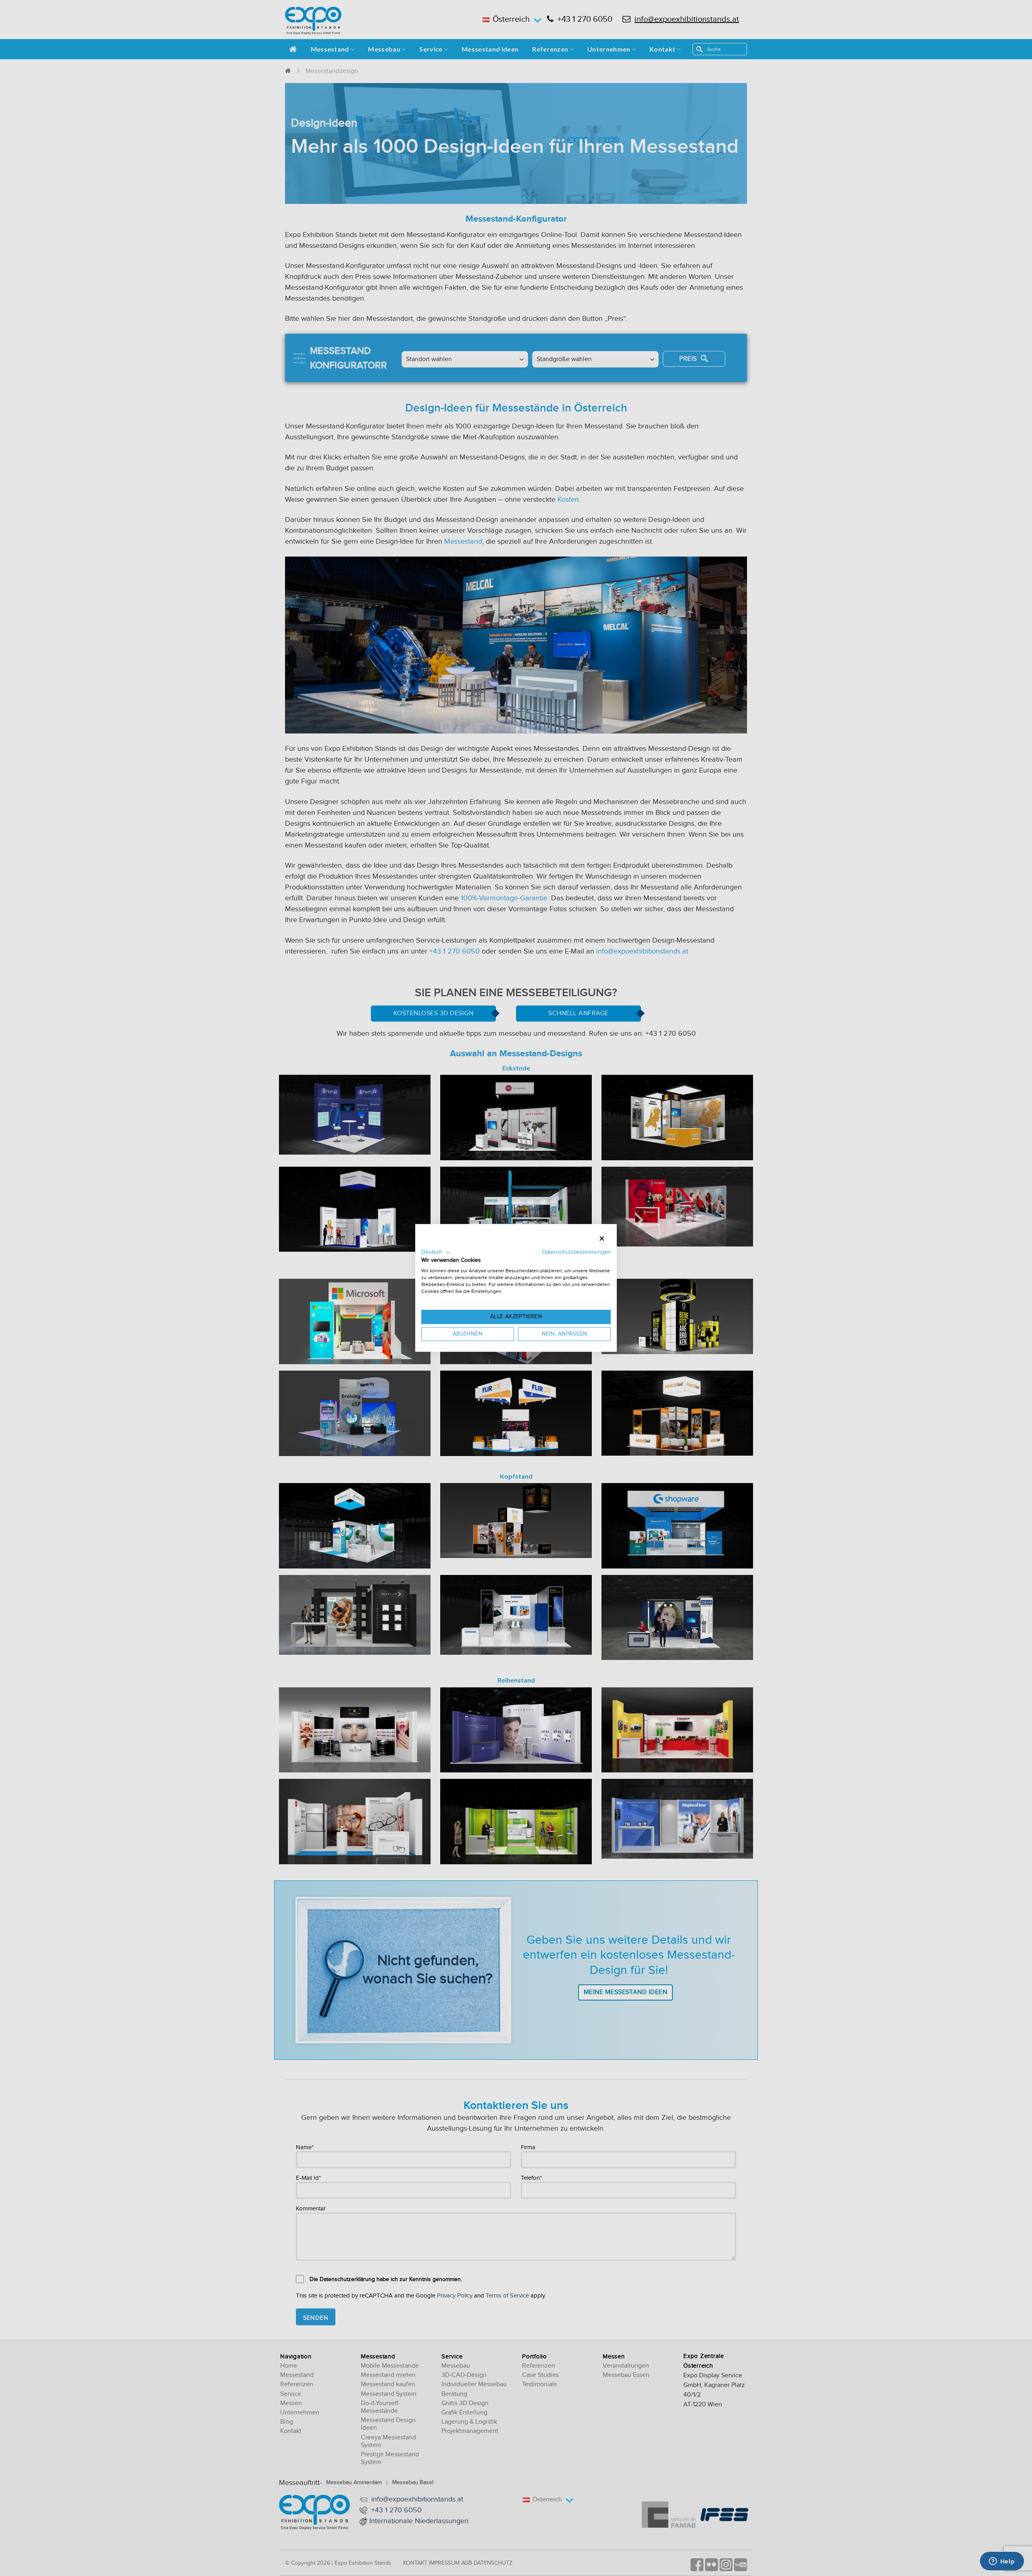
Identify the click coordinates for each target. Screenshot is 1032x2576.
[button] (436, 1253)
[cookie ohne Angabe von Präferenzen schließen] (602, 1239)
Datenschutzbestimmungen (576, 1252)
